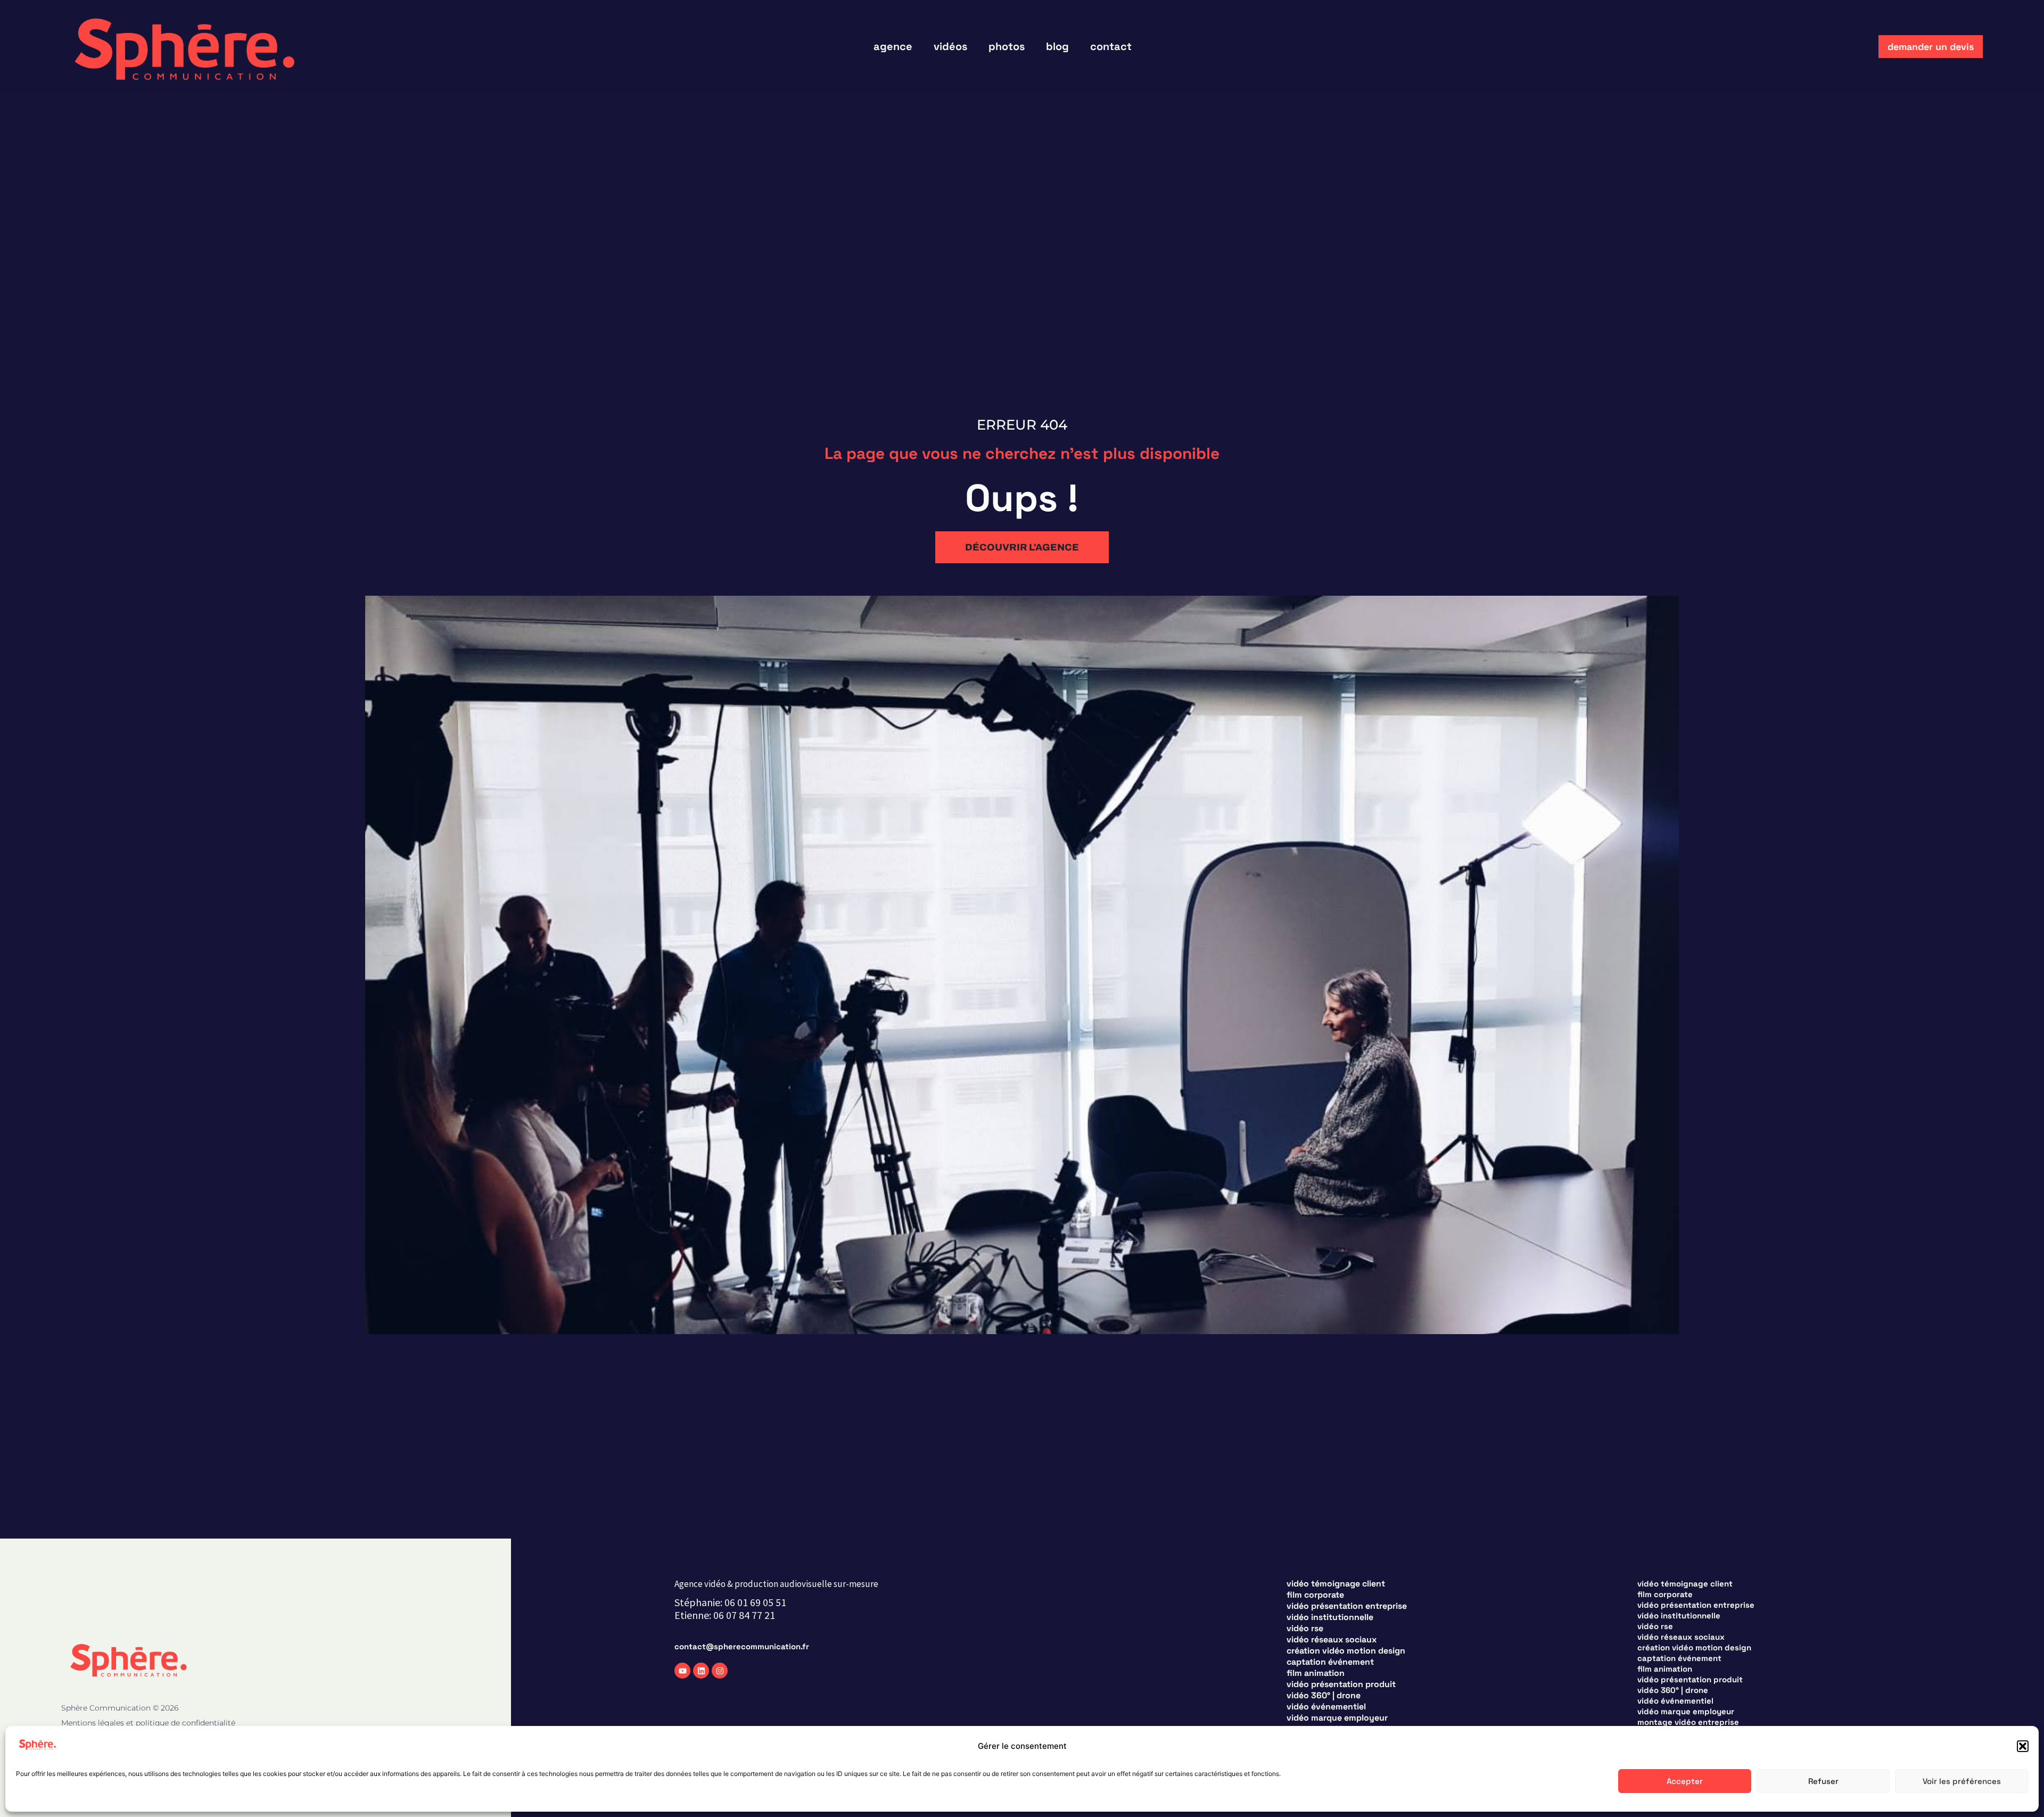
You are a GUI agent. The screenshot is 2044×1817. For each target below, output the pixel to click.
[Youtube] (682, 1671)
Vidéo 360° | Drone (1324, 1696)
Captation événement (1330, 1662)
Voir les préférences (1962, 1781)
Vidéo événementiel (1326, 1707)
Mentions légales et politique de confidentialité (148, 1723)
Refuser (1823, 1781)
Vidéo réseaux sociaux (1332, 1640)
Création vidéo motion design (1346, 1651)
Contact (1111, 46)
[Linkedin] (701, 1671)
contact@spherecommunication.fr (742, 1646)
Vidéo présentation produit (1341, 1684)
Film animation (1316, 1673)
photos (1007, 46)
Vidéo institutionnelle (1330, 1617)
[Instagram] (720, 1671)
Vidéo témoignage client (1336, 1584)
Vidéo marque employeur (1337, 1718)
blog (1057, 46)
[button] (2023, 1746)
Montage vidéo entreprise (1688, 1722)
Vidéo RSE (1305, 1629)
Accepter (1685, 1781)
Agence (893, 46)
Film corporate (1315, 1595)
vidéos (950, 46)
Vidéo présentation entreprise (1347, 1606)
